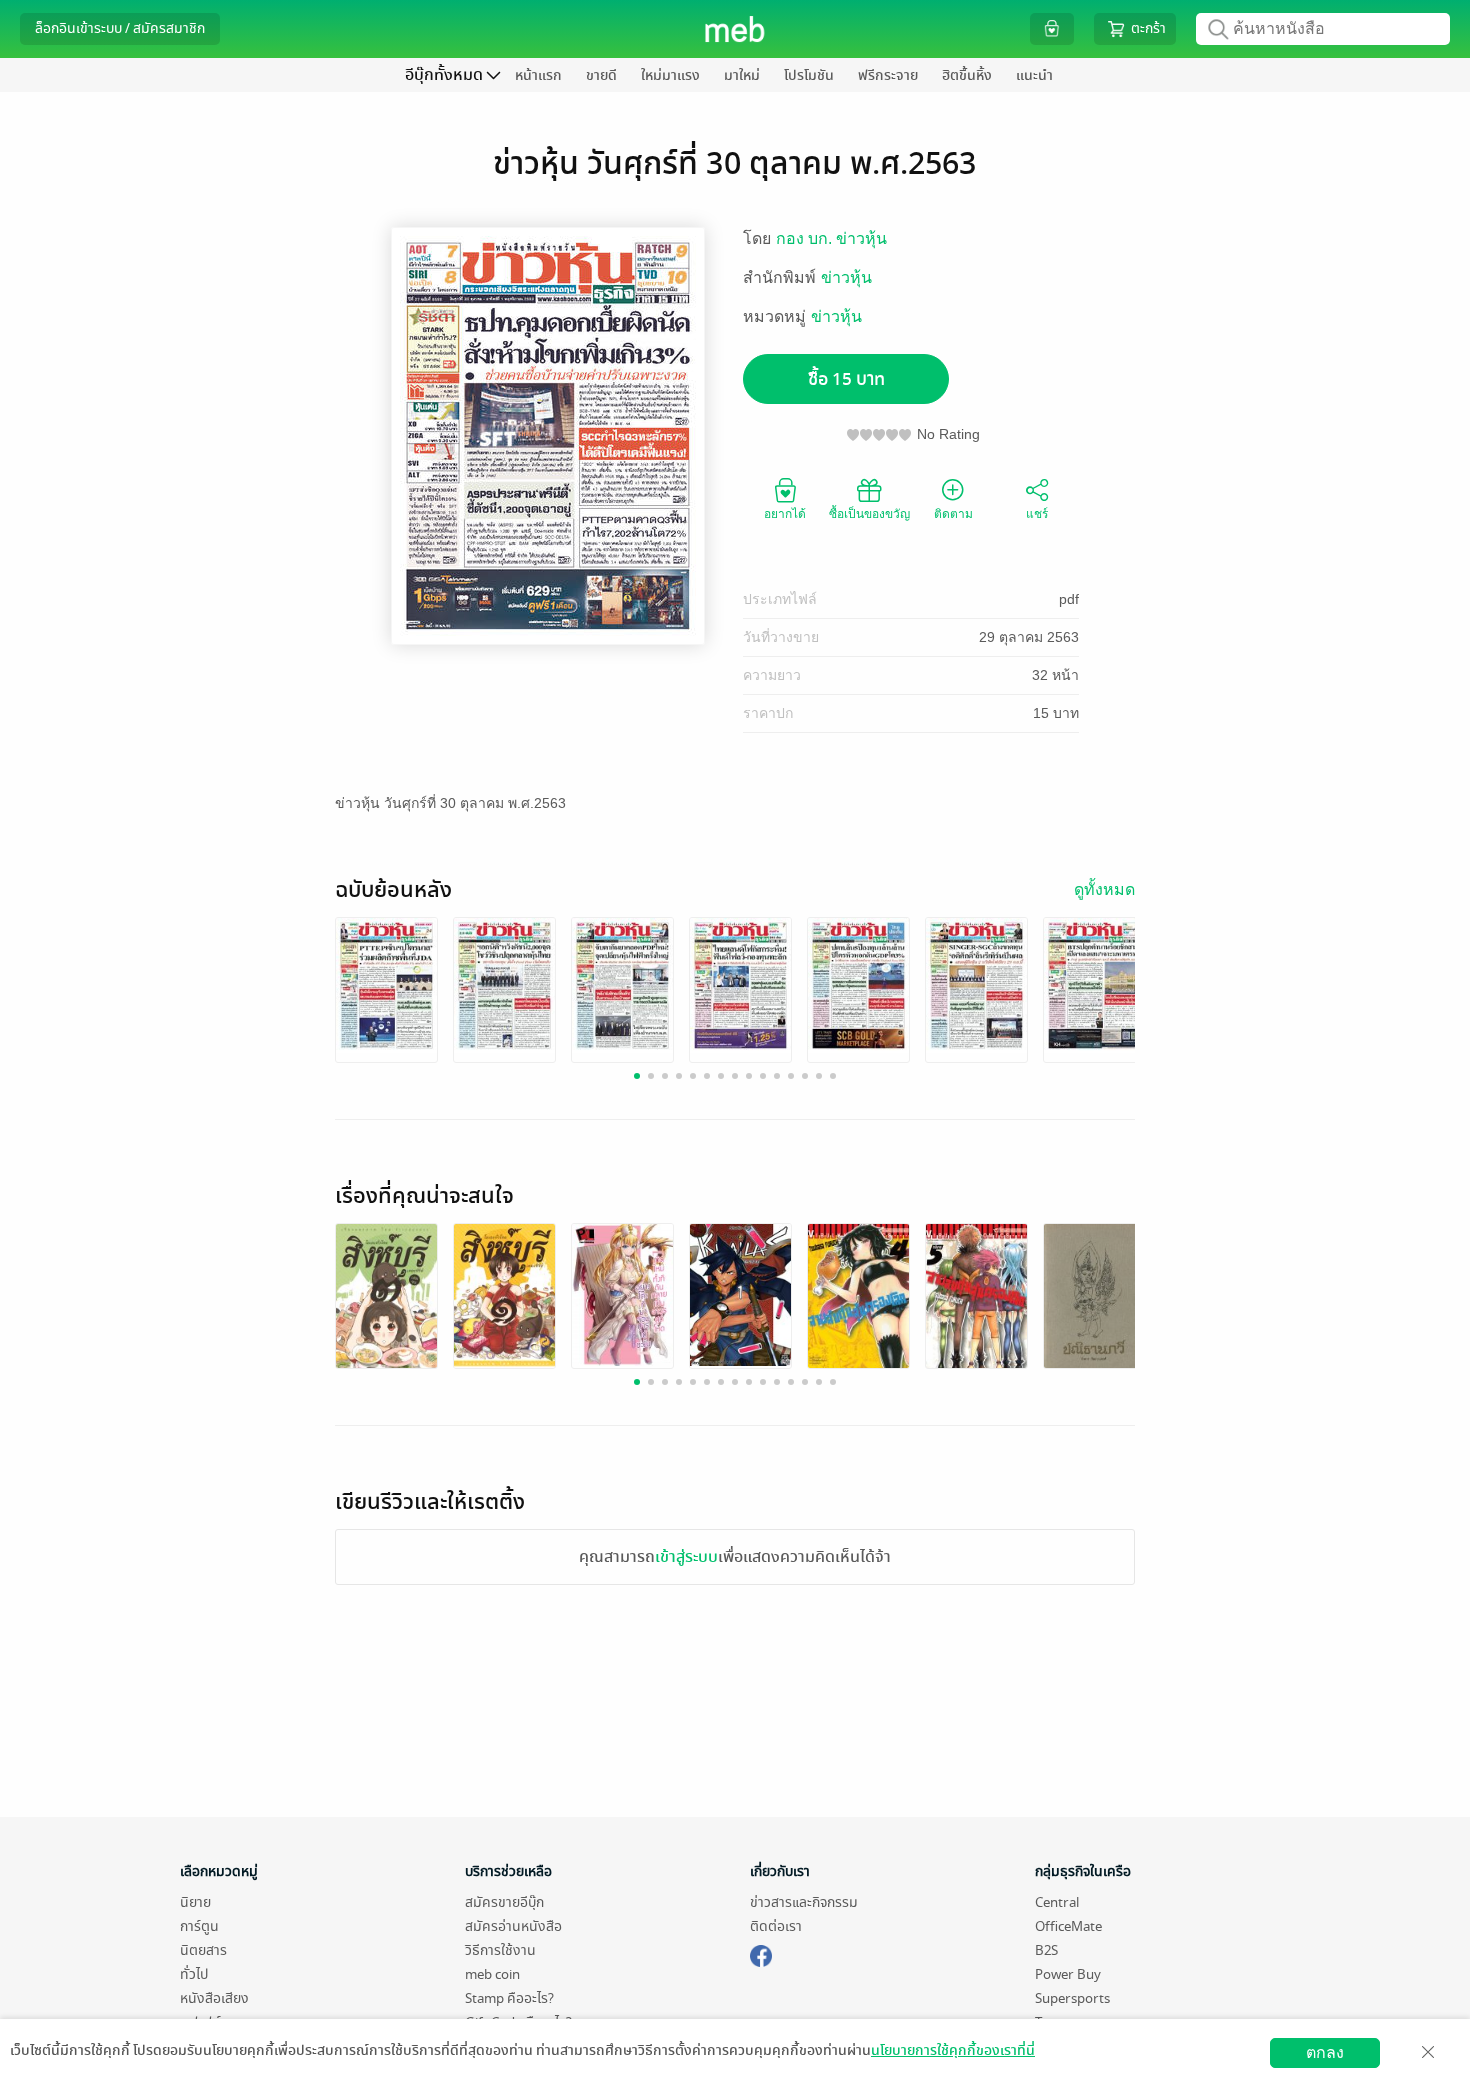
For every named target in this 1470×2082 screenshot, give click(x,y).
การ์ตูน (199, 1926)
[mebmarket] (761, 1953)
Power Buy (1068, 1974)
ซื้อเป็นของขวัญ (869, 514)
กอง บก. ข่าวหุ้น (831, 238)
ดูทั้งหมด (1104, 889)
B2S (1046, 1950)
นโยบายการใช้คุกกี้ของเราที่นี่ (953, 2050)
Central (1057, 1902)
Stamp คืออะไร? (509, 1998)
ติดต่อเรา (776, 1926)
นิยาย (195, 1902)
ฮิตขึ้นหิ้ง (967, 75)
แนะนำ (1034, 75)
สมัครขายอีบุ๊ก (504, 1902)
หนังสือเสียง (214, 1998)
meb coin (492, 1974)
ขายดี (601, 75)
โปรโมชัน (809, 75)
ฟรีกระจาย (888, 75)
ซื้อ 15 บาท (846, 379)
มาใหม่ (742, 75)
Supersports (1072, 1998)
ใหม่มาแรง (670, 75)
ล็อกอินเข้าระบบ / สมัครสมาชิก (120, 28)
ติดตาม (953, 514)
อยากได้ (785, 514)
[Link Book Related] (386, 1295)
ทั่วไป (194, 1974)
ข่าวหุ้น (846, 277)
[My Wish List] (1052, 28)
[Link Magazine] (386, 984)
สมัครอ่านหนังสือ (513, 1926)
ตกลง (1325, 2052)
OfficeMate (1068, 1926)
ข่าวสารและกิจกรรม (804, 1902)
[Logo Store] (735, 29)
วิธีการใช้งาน (500, 1950)
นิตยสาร (203, 1950)
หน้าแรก (538, 75)
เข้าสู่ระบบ (686, 1557)
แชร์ (1037, 514)
